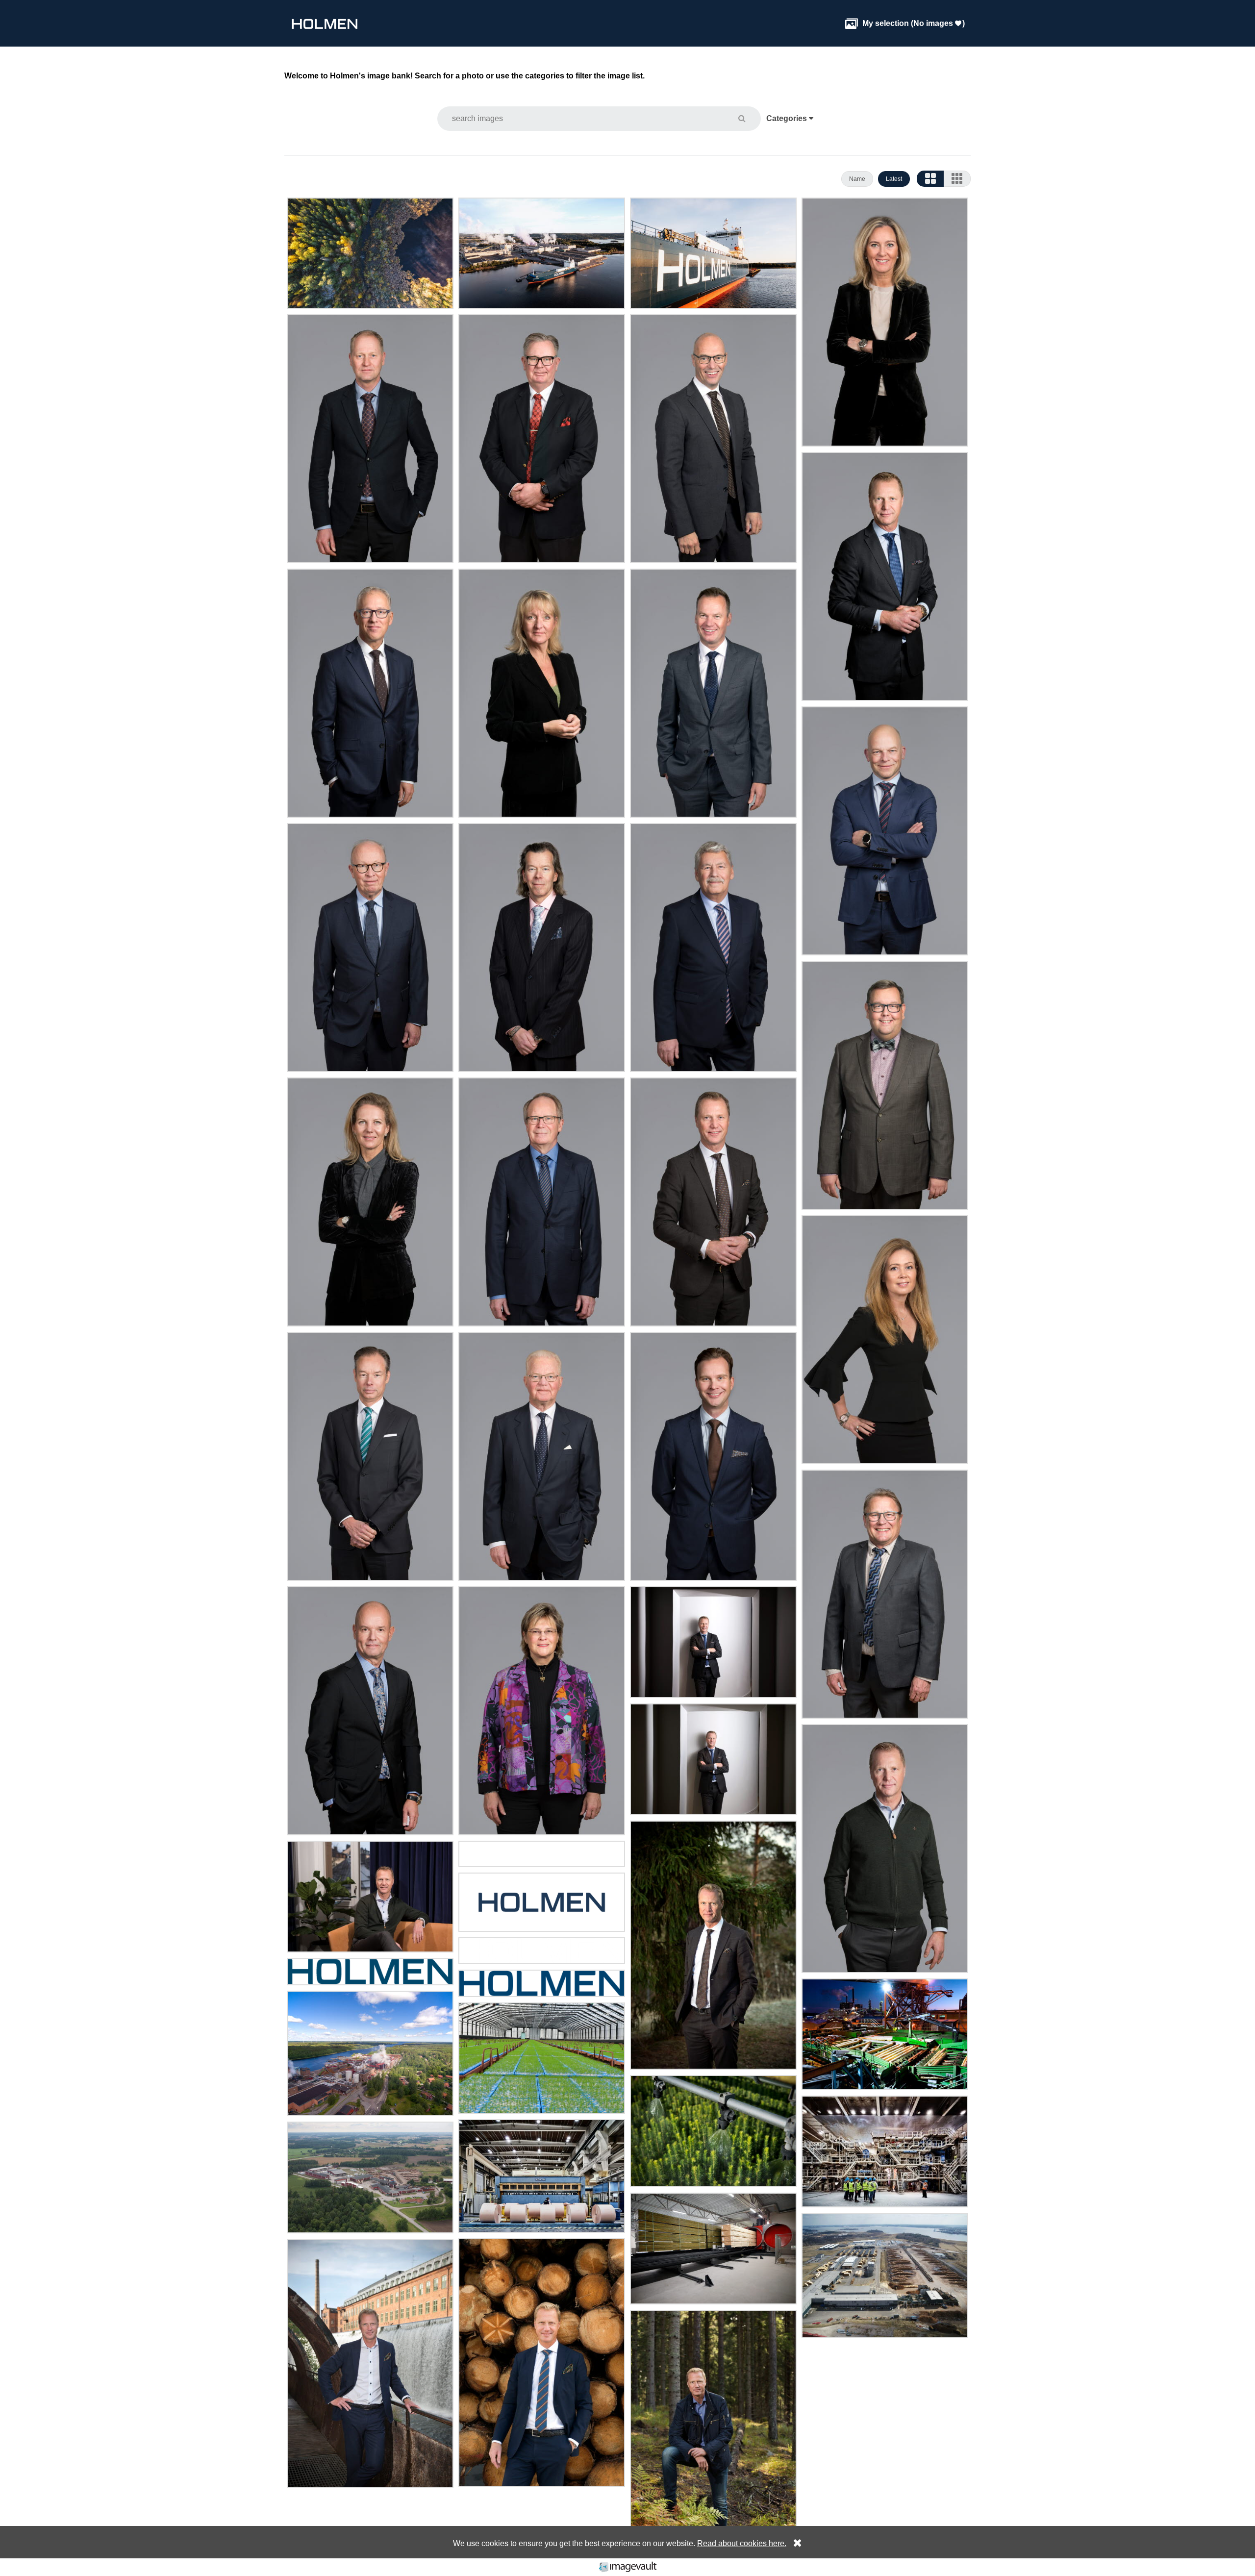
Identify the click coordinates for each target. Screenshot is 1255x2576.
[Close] (795, 2543)
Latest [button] (894, 179)
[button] (748, 118)
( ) (905, 23)
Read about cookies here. (742, 2543)
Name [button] (857, 179)
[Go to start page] (325, 23)
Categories (788, 118)
